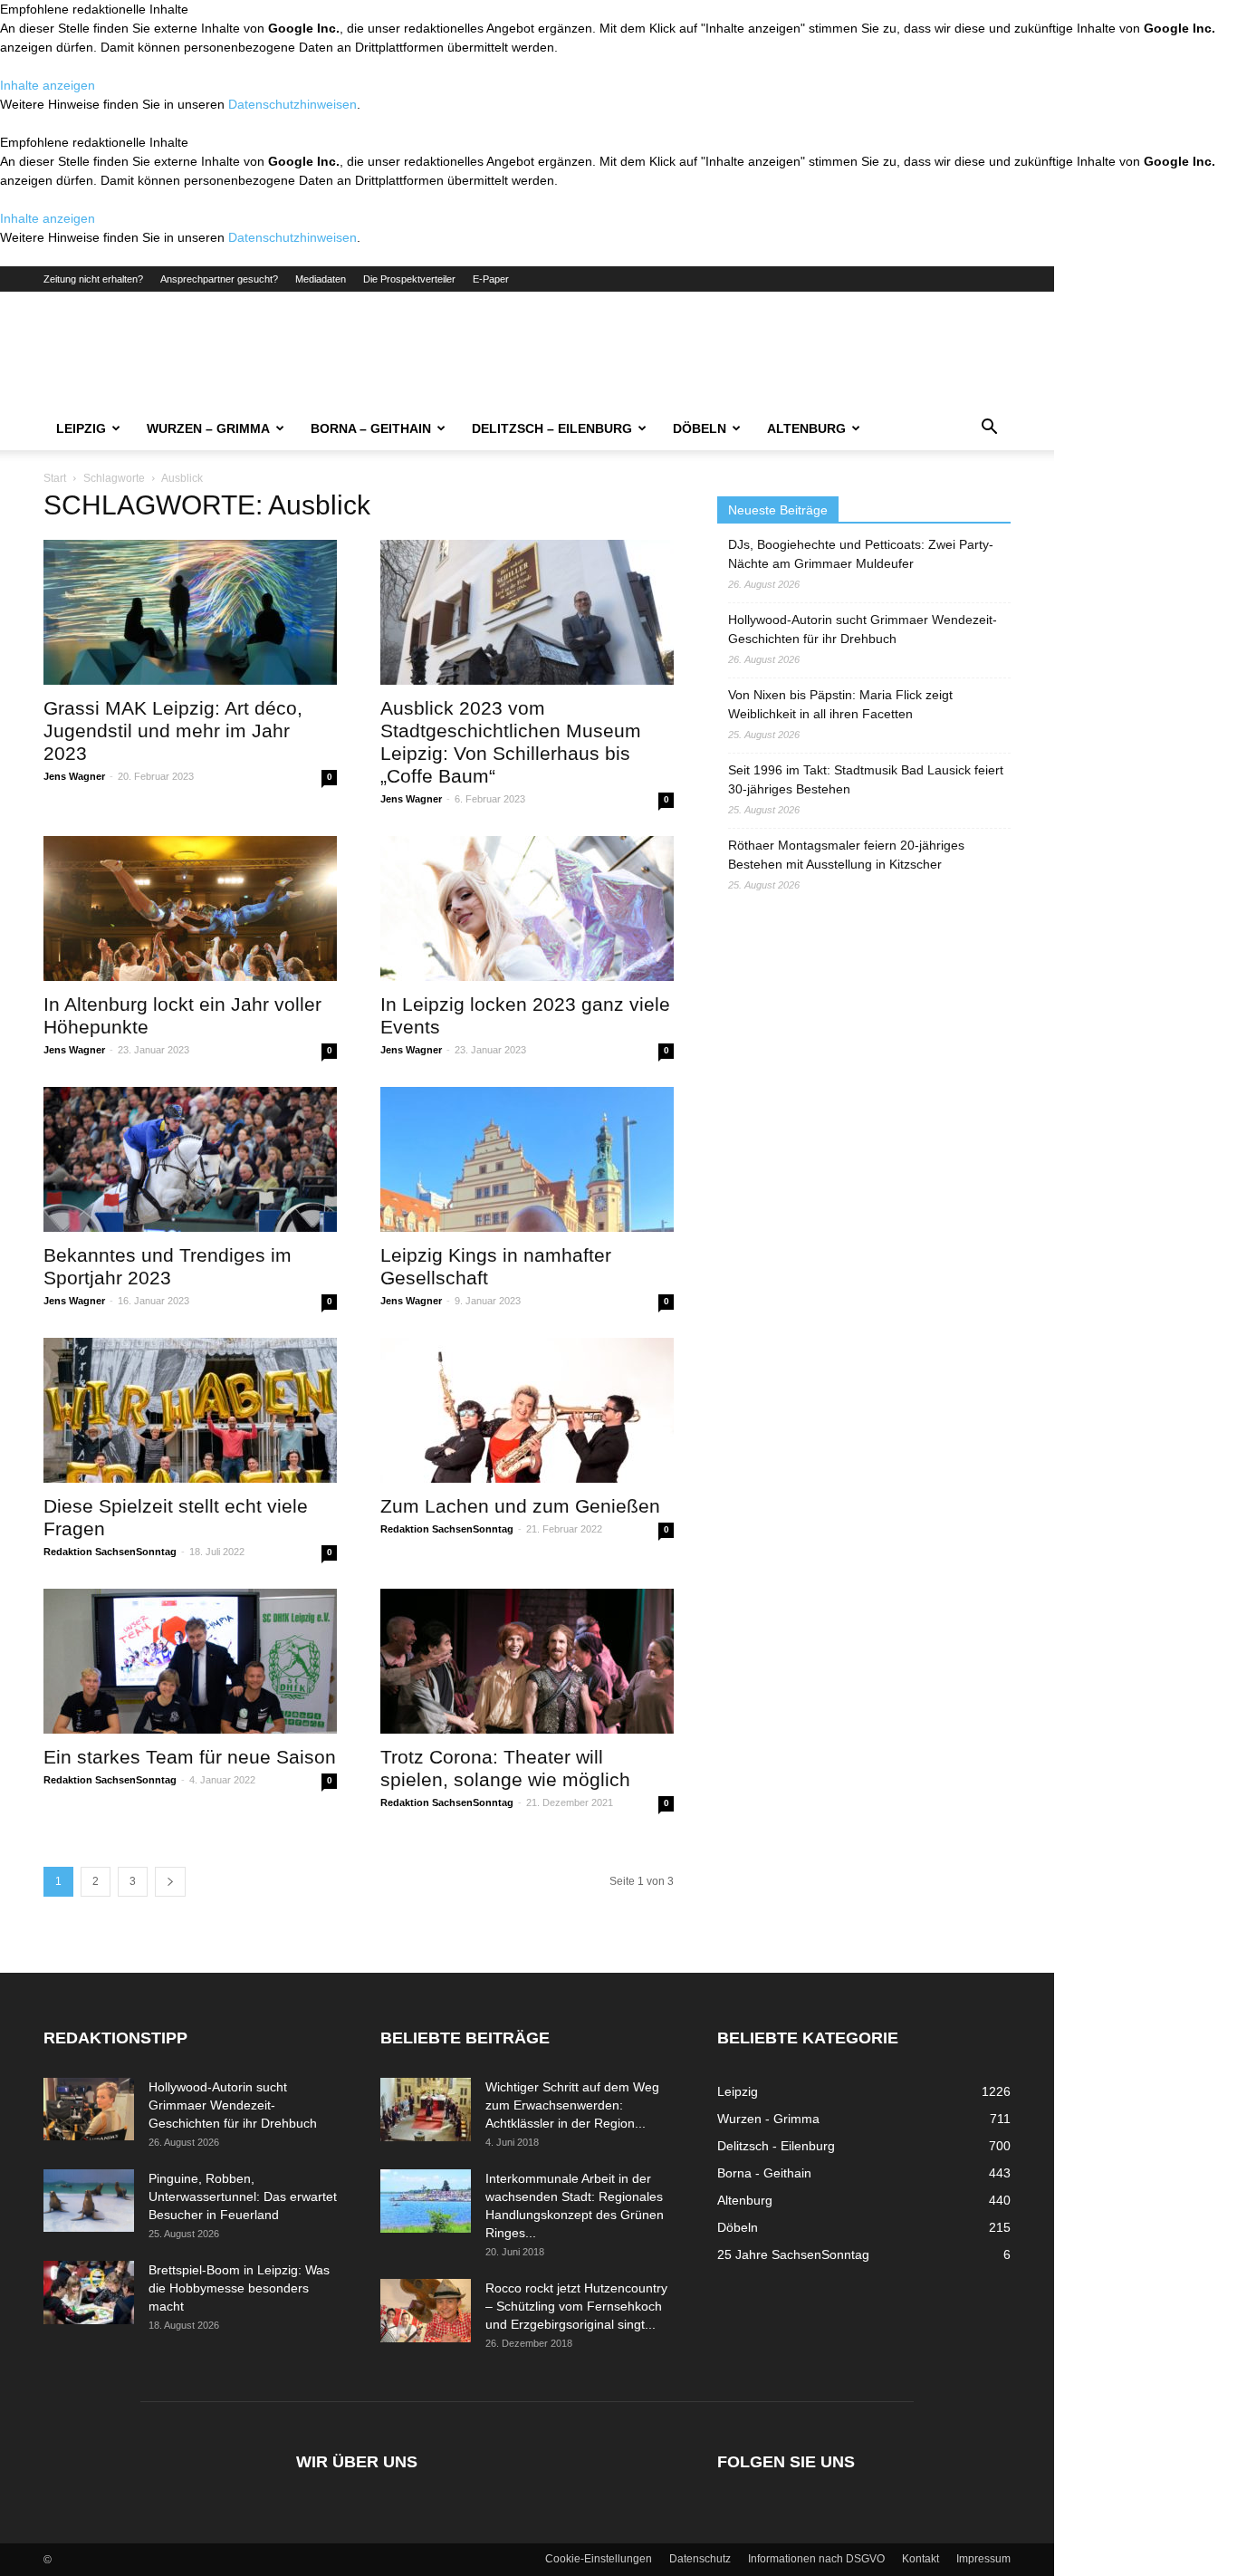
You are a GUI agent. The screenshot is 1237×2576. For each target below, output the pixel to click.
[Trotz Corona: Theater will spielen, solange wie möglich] (527, 1661)
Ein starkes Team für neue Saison (190, 1757)
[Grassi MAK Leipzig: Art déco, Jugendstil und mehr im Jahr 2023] (190, 612)
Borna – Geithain (371, 428)
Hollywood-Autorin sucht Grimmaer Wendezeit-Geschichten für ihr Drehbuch (863, 629)
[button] (989, 429)
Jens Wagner (74, 776)
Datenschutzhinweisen (292, 104)
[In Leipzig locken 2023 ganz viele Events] (527, 908)
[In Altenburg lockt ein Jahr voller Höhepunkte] (190, 908)
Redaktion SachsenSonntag (110, 1552)
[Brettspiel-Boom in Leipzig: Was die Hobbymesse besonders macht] (89, 2292)
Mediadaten (321, 279)
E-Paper (491, 279)
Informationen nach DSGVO (816, 2559)
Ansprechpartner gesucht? (219, 279)
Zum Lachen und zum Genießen (520, 1506)
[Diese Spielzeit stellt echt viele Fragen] (190, 1410)
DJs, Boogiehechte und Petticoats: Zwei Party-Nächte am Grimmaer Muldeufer (861, 554)
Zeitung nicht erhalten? (93, 279)
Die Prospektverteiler (409, 279)
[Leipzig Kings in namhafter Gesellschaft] (527, 1159)
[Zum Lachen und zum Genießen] (527, 1410)
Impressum (983, 2559)
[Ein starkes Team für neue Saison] (190, 1661)
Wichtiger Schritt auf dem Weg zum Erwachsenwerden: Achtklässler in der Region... (572, 2105)
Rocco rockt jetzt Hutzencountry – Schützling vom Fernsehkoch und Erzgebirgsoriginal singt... (576, 2306)
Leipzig (81, 428)
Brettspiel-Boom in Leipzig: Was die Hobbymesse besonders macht (239, 2288)
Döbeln (700, 428)
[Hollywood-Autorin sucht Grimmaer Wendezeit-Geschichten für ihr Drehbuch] (89, 2109)
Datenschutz (700, 2559)
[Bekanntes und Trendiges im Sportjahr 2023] (190, 1159)
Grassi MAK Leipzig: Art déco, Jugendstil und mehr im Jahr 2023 (173, 731)
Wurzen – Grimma (208, 428)
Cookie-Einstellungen (599, 2559)
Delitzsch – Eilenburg (552, 428)
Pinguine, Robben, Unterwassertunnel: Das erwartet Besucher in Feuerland (243, 2196)
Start (55, 478)
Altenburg (806, 428)
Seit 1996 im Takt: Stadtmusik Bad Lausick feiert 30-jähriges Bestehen (866, 779)
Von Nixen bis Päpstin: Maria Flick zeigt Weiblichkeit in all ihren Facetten (840, 704)
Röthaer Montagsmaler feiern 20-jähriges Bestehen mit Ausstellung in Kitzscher (846, 855)
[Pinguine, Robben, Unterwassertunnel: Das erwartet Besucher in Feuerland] (89, 2201)
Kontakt (921, 2559)
